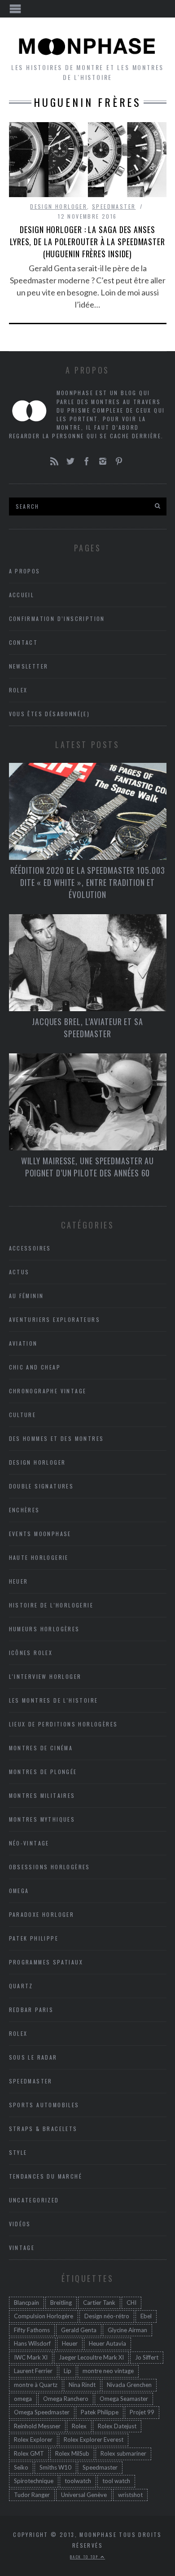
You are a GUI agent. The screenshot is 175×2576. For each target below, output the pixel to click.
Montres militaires (42, 1795)
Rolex (18, 690)
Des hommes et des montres (57, 1438)
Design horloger (59, 206)
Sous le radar (33, 2057)
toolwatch (78, 2481)
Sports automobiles (44, 2105)
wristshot (130, 2495)
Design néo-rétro (107, 2316)
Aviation (23, 1343)
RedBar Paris (31, 2010)
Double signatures (42, 1486)
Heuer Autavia (107, 2343)
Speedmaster (114, 206)
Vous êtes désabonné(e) (50, 714)
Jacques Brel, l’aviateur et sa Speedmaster (87, 1028)
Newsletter (29, 666)
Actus (19, 1272)
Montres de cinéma (41, 1748)
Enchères (24, 1510)
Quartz (21, 1986)
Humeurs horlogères (44, 1629)
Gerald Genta (79, 2330)
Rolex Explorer (33, 2439)
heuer (19, 1581)
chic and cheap (35, 1367)
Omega (19, 1891)
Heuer (70, 2343)
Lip (68, 2371)
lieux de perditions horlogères (63, 1724)
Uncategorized (34, 2200)
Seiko (21, 2467)
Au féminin (26, 1296)
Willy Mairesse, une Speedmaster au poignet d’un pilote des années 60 (88, 1167)
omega (23, 2399)
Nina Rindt (82, 2385)
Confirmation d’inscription (57, 619)
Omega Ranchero (66, 2399)
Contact (24, 642)
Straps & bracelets (43, 2129)
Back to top (85, 2557)
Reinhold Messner (37, 2426)
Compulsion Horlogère (44, 2316)
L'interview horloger (45, 1676)
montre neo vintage (108, 2371)
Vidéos (20, 2224)
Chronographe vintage (48, 1391)
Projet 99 (142, 2412)
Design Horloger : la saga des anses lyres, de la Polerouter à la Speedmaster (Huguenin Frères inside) (87, 242)
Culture (23, 1415)
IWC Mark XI (31, 2357)
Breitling (61, 2303)
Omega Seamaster (124, 2399)
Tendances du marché (46, 2176)
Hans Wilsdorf (32, 2343)
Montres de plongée (43, 1772)
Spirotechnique (34, 2481)
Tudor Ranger (32, 2495)
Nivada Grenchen (129, 2385)
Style (18, 2152)
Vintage (22, 2248)
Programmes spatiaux (46, 1962)
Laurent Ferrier (33, 2371)
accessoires (30, 1248)
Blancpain (26, 2303)
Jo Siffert (147, 2357)
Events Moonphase (40, 1534)
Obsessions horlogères (50, 1867)
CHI (131, 2303)
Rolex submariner (123, 2453)
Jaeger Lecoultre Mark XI (91, 2357)
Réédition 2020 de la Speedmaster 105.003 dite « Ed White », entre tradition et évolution (88, 882)
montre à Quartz (36, 2385)
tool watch (116, 2481)
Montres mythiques (42, 1819)
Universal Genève (84, 2495)
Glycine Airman (127, 2330)
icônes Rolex (31, 1653)
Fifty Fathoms (32, 2330)
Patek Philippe (34, 1938)
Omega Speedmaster (42, 2412)
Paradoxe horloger (42, 1914)
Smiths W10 (55, 2467)
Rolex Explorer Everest (94, 2439)
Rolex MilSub (72, 2453)
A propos (25, 571)
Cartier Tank (99, 2303)
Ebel (146, 2316)
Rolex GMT (29, 2453)
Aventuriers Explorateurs (55, 1319)
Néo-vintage (29, 1843)
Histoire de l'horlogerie (51, 1605)
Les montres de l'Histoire (54, 1700)
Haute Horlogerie (39, 1557)
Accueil (22, 595)
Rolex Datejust (117, 2426)
